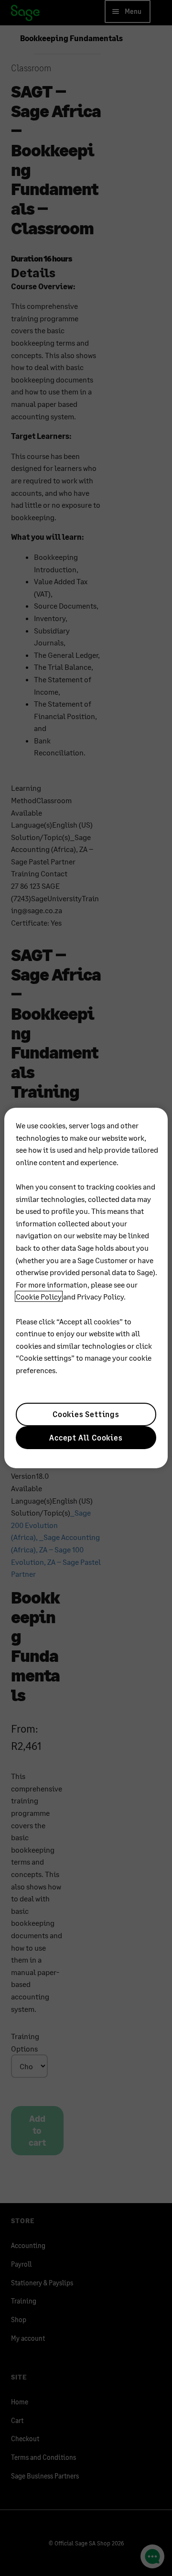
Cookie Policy (39, 1296)
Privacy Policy (100, 1296)
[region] (86, 1288)
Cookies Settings (86, 1414)
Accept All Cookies (86, 1437)
